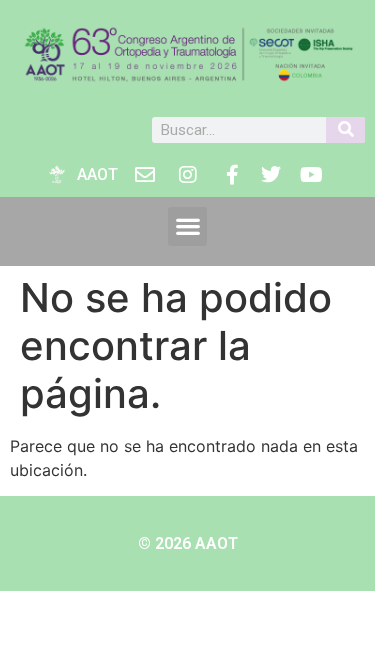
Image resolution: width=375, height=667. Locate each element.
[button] (187, 226)
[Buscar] (345, 130)
